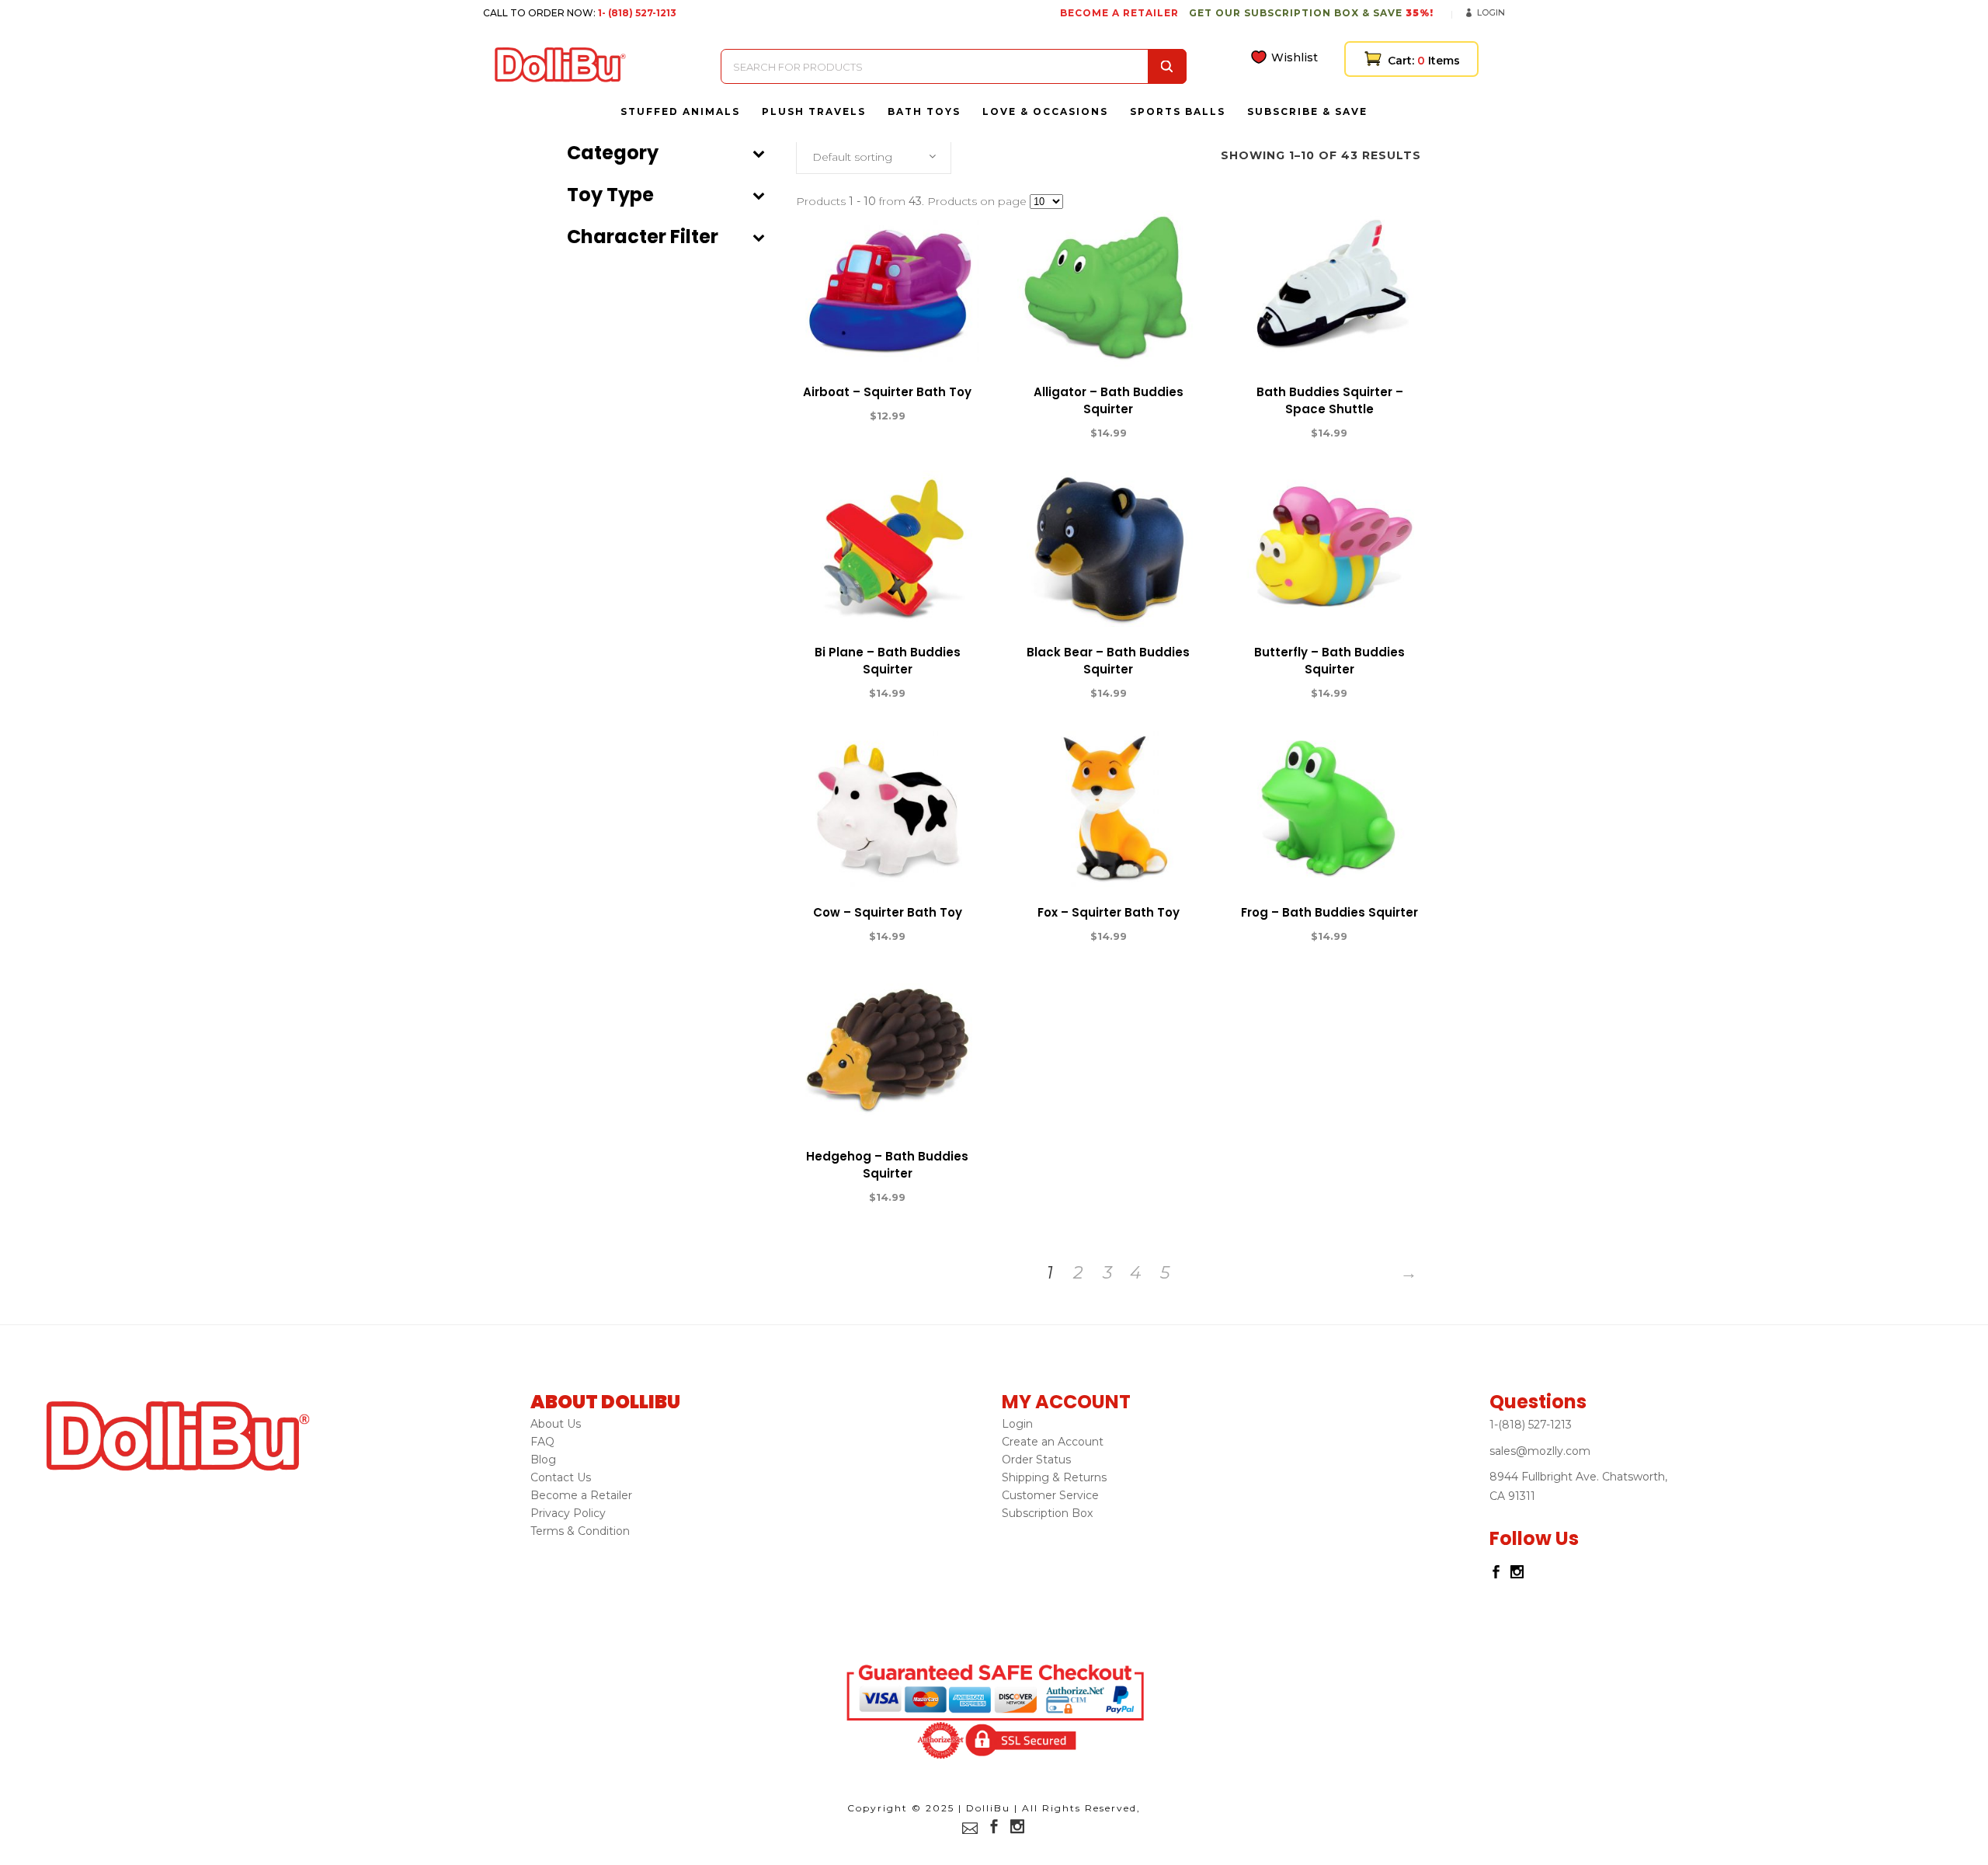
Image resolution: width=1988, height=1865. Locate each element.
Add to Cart (831, 416)
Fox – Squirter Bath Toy (1109, 912)
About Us (556, 1424)
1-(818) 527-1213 (1531, 1425)
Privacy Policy (568, 1513)
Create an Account (1053, 1442)
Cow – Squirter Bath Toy (888, 912)
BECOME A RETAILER (1119, 13)
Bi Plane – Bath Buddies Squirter (888, 661)
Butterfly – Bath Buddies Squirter (1329, 661)
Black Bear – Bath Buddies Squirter (1108, 661)
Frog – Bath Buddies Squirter (1329, 912)
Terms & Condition (580, 1531)
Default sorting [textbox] (852, 157)
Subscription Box (1047, 1513)
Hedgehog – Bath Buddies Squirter (887, 1165)
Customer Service (1050, 1495)
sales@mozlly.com (1540, 1451)
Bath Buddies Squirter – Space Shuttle (1330, 400)
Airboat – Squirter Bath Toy (887, 392)
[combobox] (874, 157)
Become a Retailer (581, 1495)
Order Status (1036, 1460)
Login (1491, 12)
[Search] (1167, 66)
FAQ (542, 1442)
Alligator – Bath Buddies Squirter (1109, 400)
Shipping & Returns (1054, 1477)
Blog (543, 1460)
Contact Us (561, 1477)
